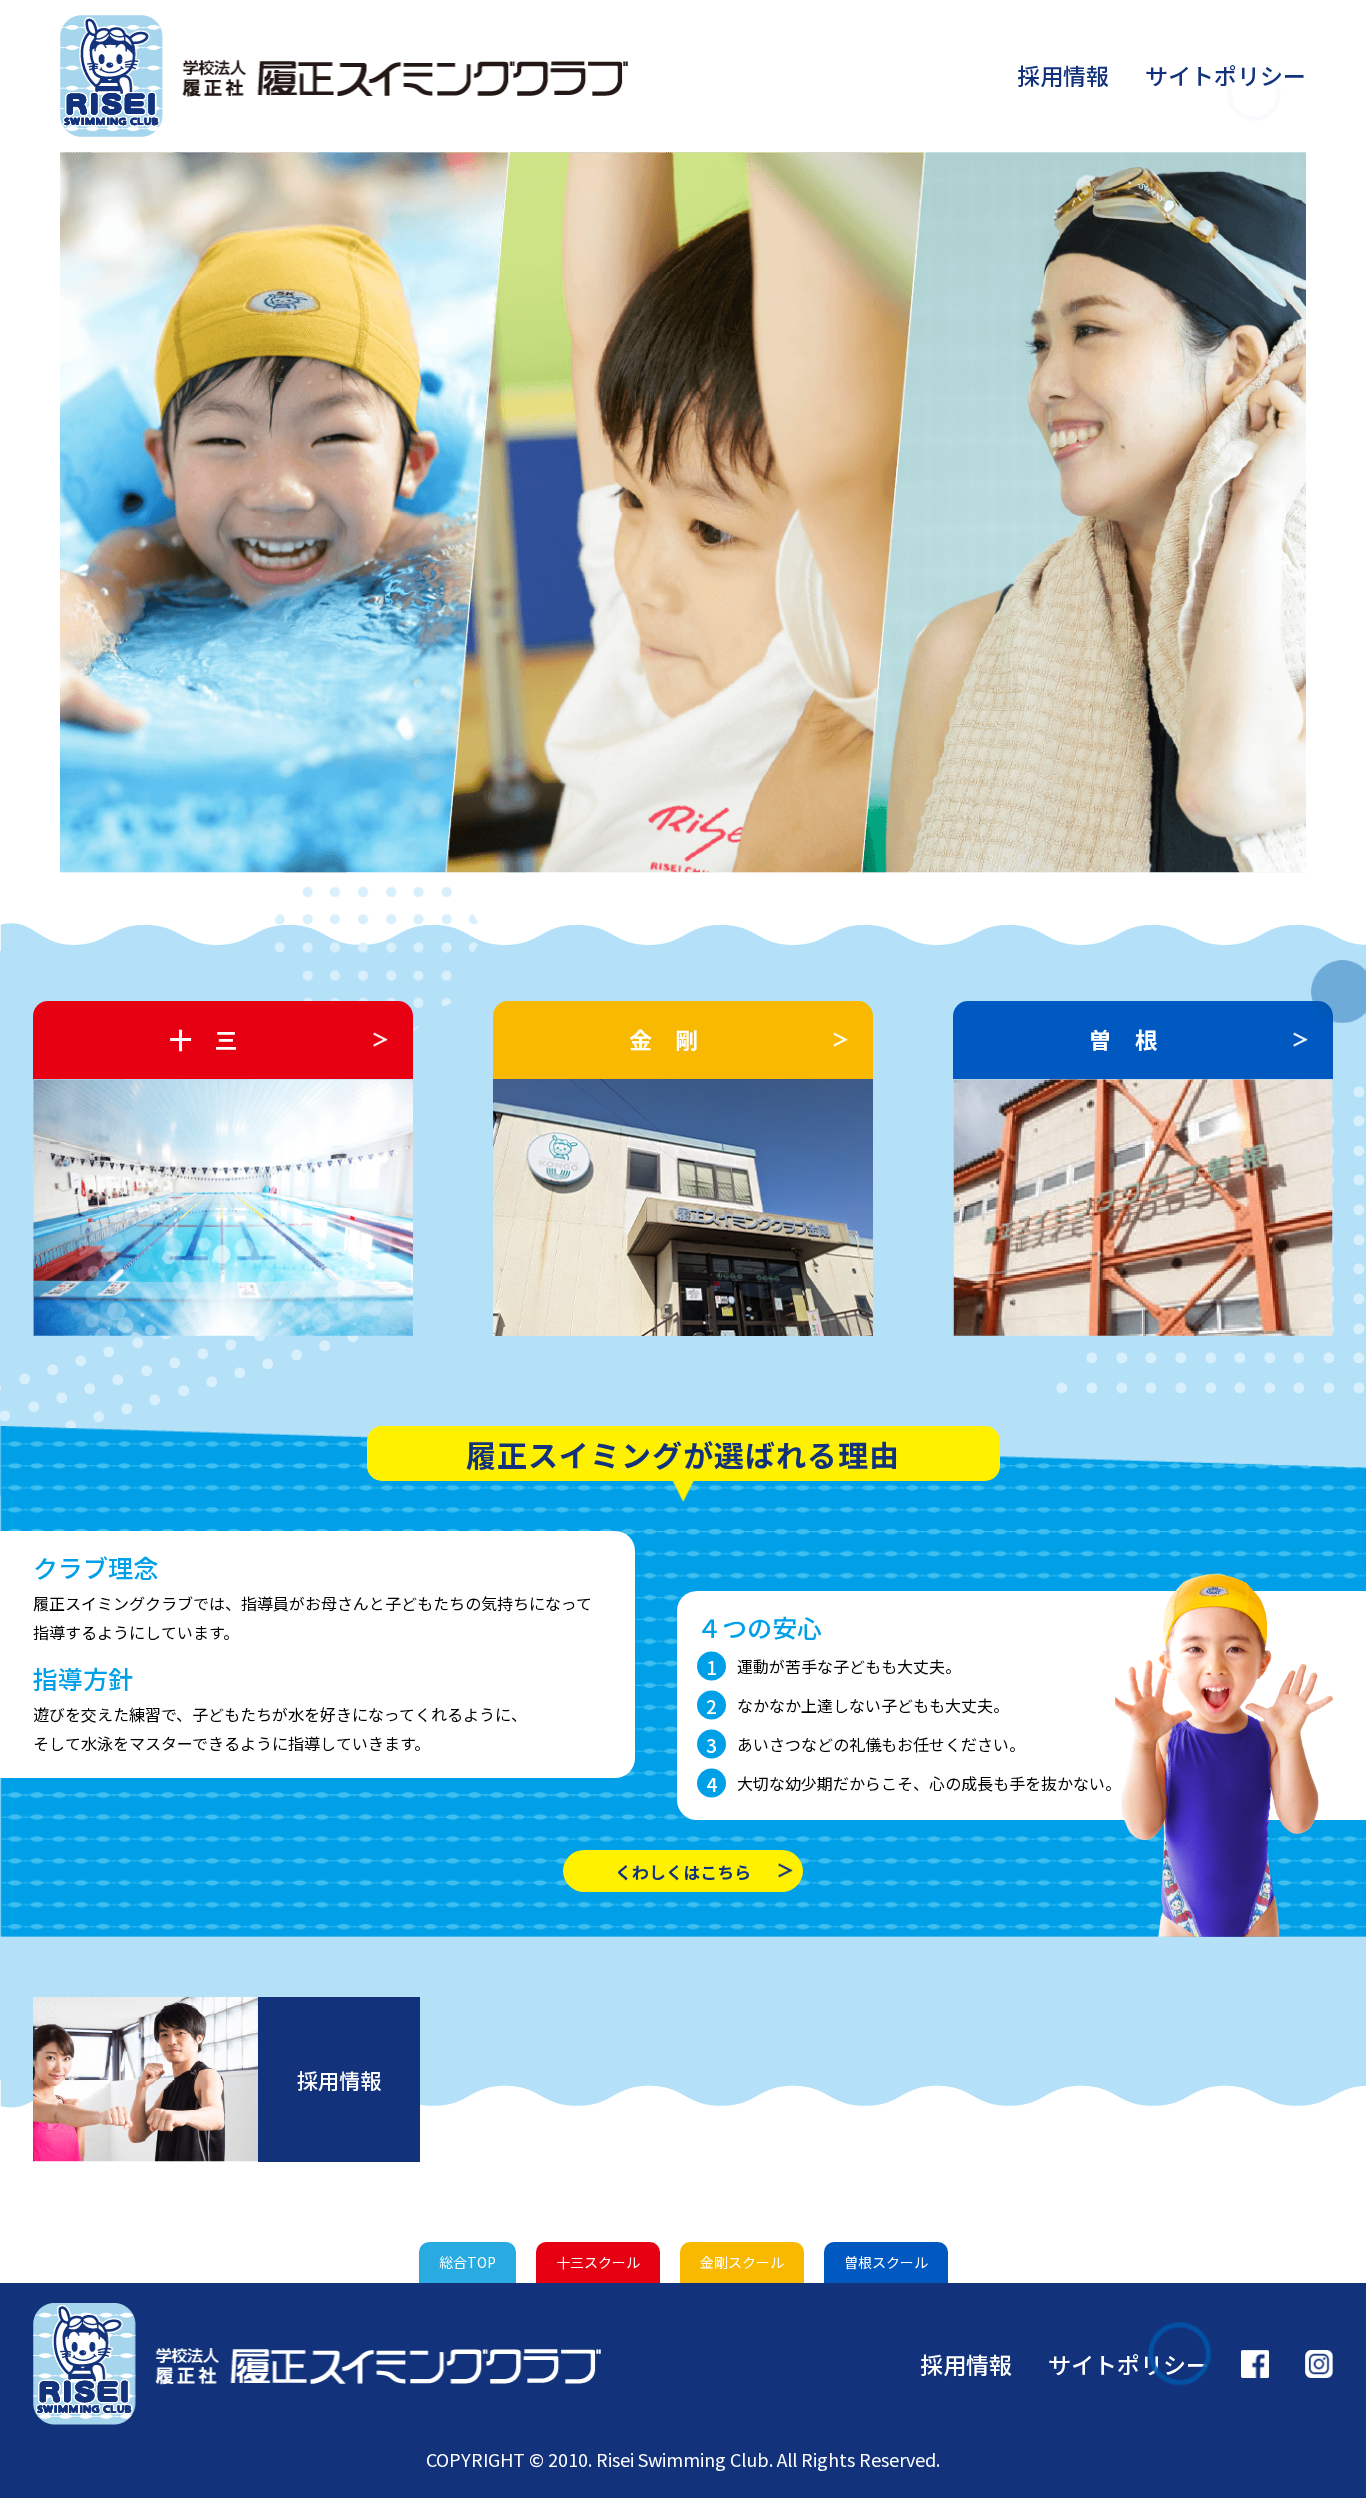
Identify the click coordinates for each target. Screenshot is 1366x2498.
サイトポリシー (1225, 75)
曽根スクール (886, 2262)
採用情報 (1063, 75)
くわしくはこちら (683, 1871)
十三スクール (598, 2262)
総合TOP (467, 2262)
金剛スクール (742, 2262)
